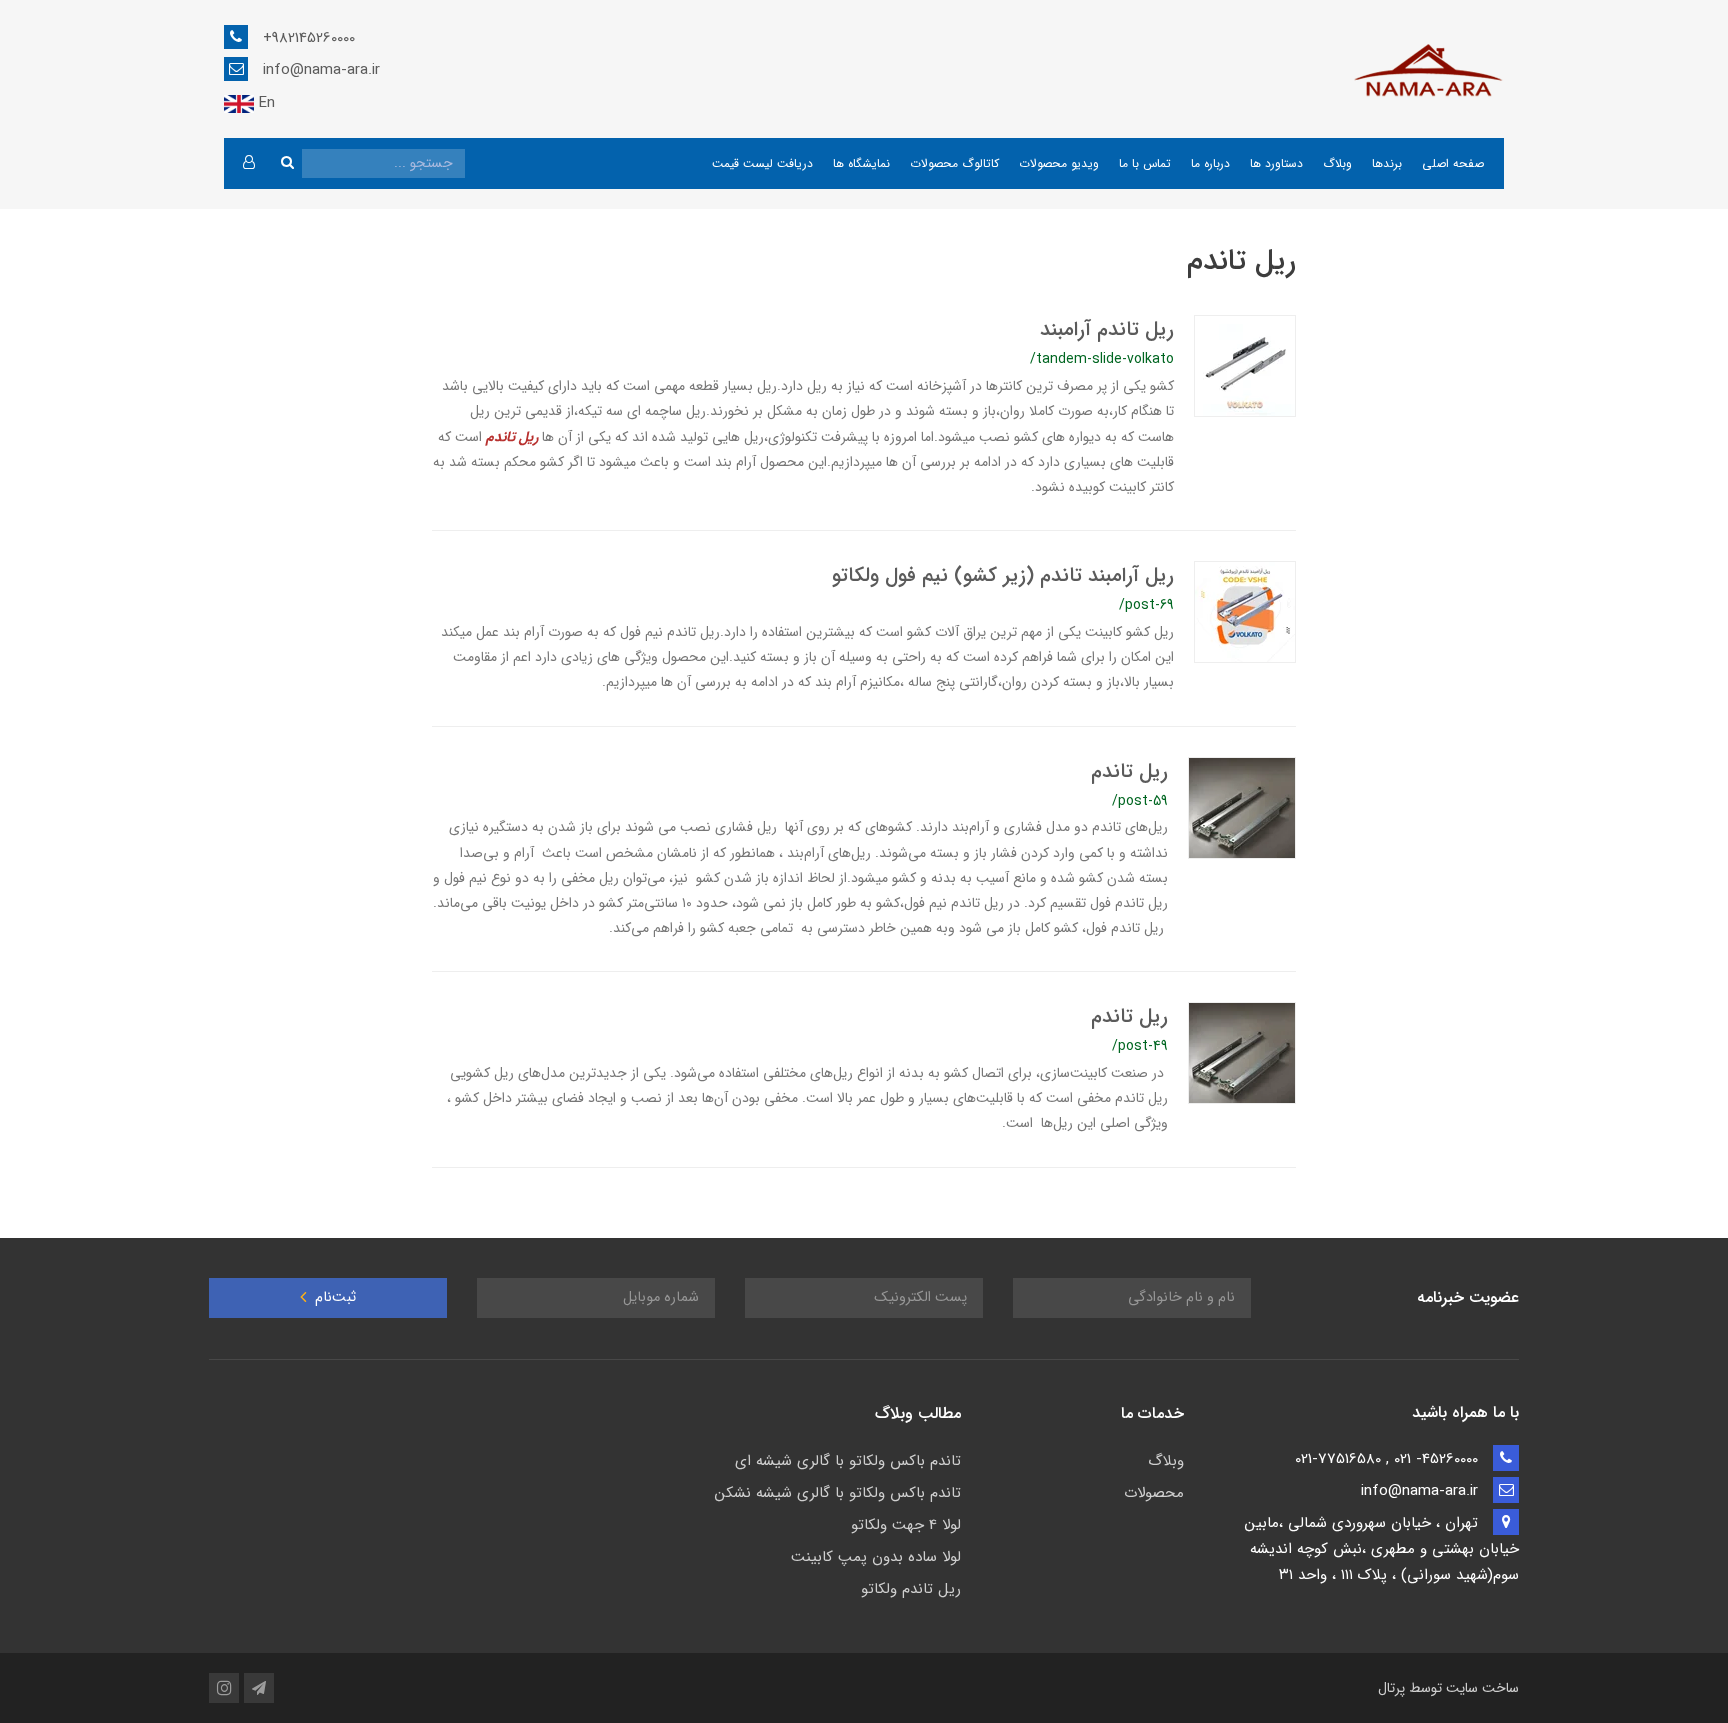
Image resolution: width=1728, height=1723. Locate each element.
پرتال (1391, 1688)
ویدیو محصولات (1059, 163)
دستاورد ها (1276, 163)
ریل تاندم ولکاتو (911, 1589)
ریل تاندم (1129, 771)
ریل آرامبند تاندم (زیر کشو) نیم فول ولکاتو (1003, 575)
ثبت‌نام (333, 1297)
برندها (1387, 163)
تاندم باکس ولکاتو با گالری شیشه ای (848, 1461)
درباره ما (1210, 163)
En (264, 103)
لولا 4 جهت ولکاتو (906, 1525)
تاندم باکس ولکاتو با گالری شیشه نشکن (838, 1493)
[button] (248, 163)
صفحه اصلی (1453, 163)
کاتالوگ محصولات (954, 163)
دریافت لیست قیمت (762, 163)
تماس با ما (1145, 163)
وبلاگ (1337, 163)
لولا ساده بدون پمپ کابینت (876, 1557)
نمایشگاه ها (861, 163)
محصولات (1154, 1493)
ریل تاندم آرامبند (1107, 329)
